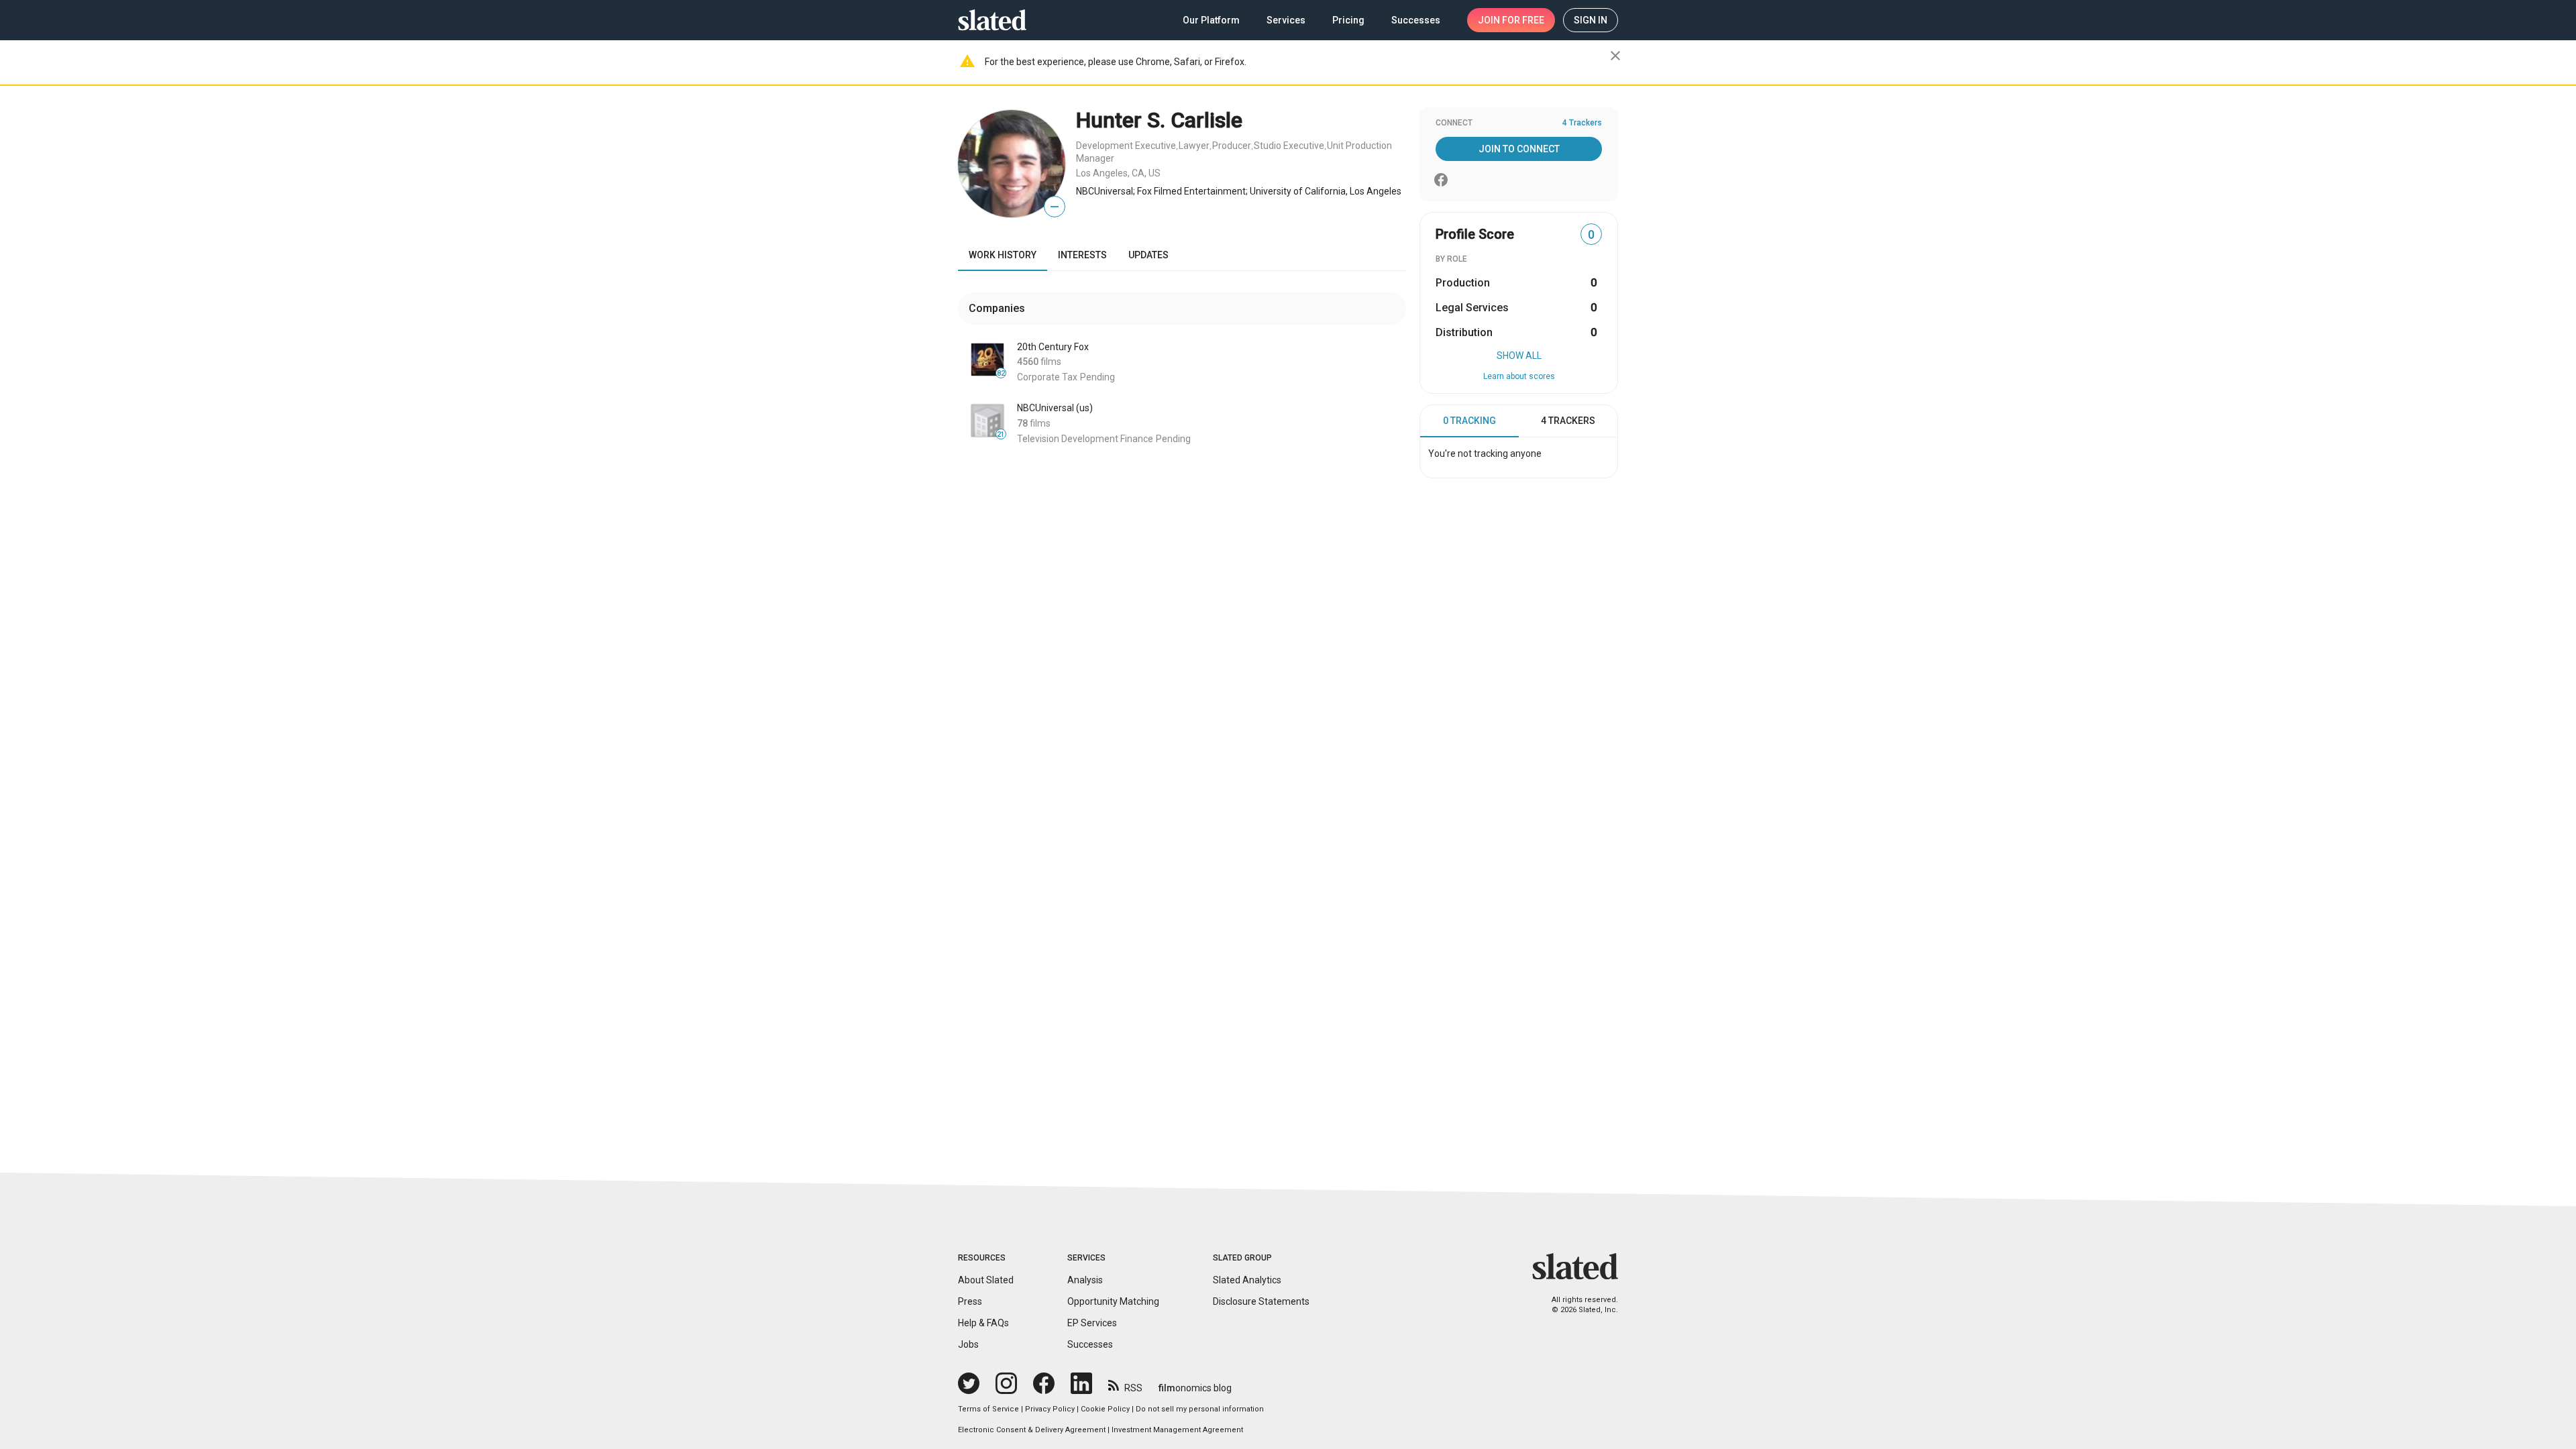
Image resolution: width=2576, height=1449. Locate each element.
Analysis (1085, 1280)
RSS (1133, 1388)
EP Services (1092, 1323)
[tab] (1469, 421)
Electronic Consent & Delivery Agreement (1032, 1430)
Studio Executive (1289, 146)
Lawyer (1194, 146)
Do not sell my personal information (1200, 1409)
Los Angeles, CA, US (1118, 173)
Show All (1519, 356)
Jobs (968, 1344)
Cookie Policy (1105, 1409)
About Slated (986, 1280)
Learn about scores (1519, 376)
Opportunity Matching (1113, 1301)
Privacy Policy (1050, 1409)
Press (970, 1301)
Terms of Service (988, 1409)
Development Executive (1126, 146)
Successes (1090, 1344)
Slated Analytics (1247, 1280)
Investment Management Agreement (1177, 1430)
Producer (1232, 146)
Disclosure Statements (1261, 1301)
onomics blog (1195, 1388)
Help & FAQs (983, 1323)
